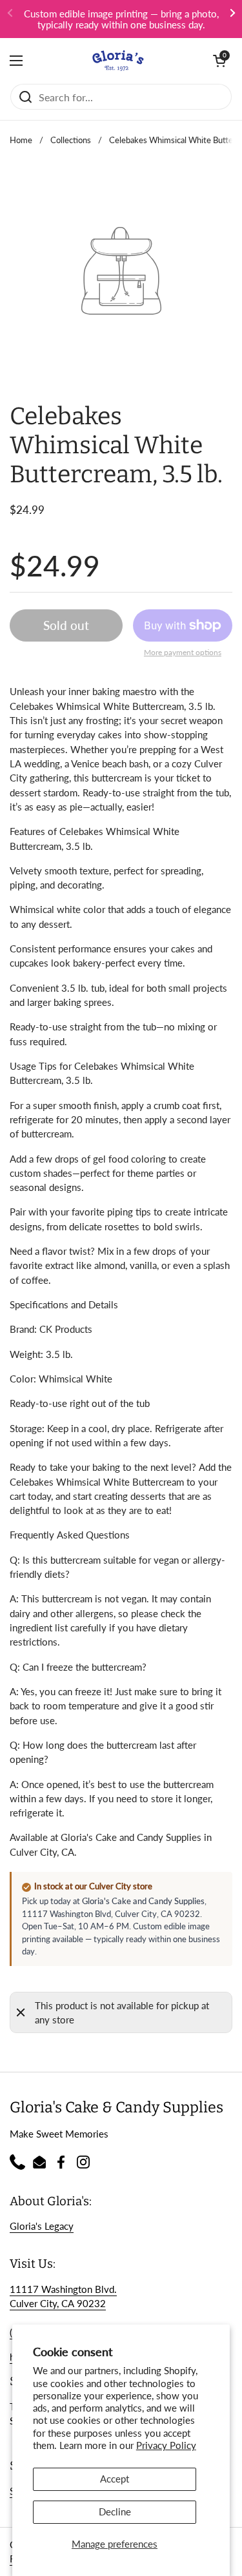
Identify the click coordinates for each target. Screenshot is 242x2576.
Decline (115, 2512)
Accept (115, 2479)
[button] (219, 61)
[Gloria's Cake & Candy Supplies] (118, 61)
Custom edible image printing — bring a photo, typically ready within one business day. (121, 19)
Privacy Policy (166, 2445)
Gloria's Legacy (42, 2226)
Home (21, 140)
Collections (71, 140)
